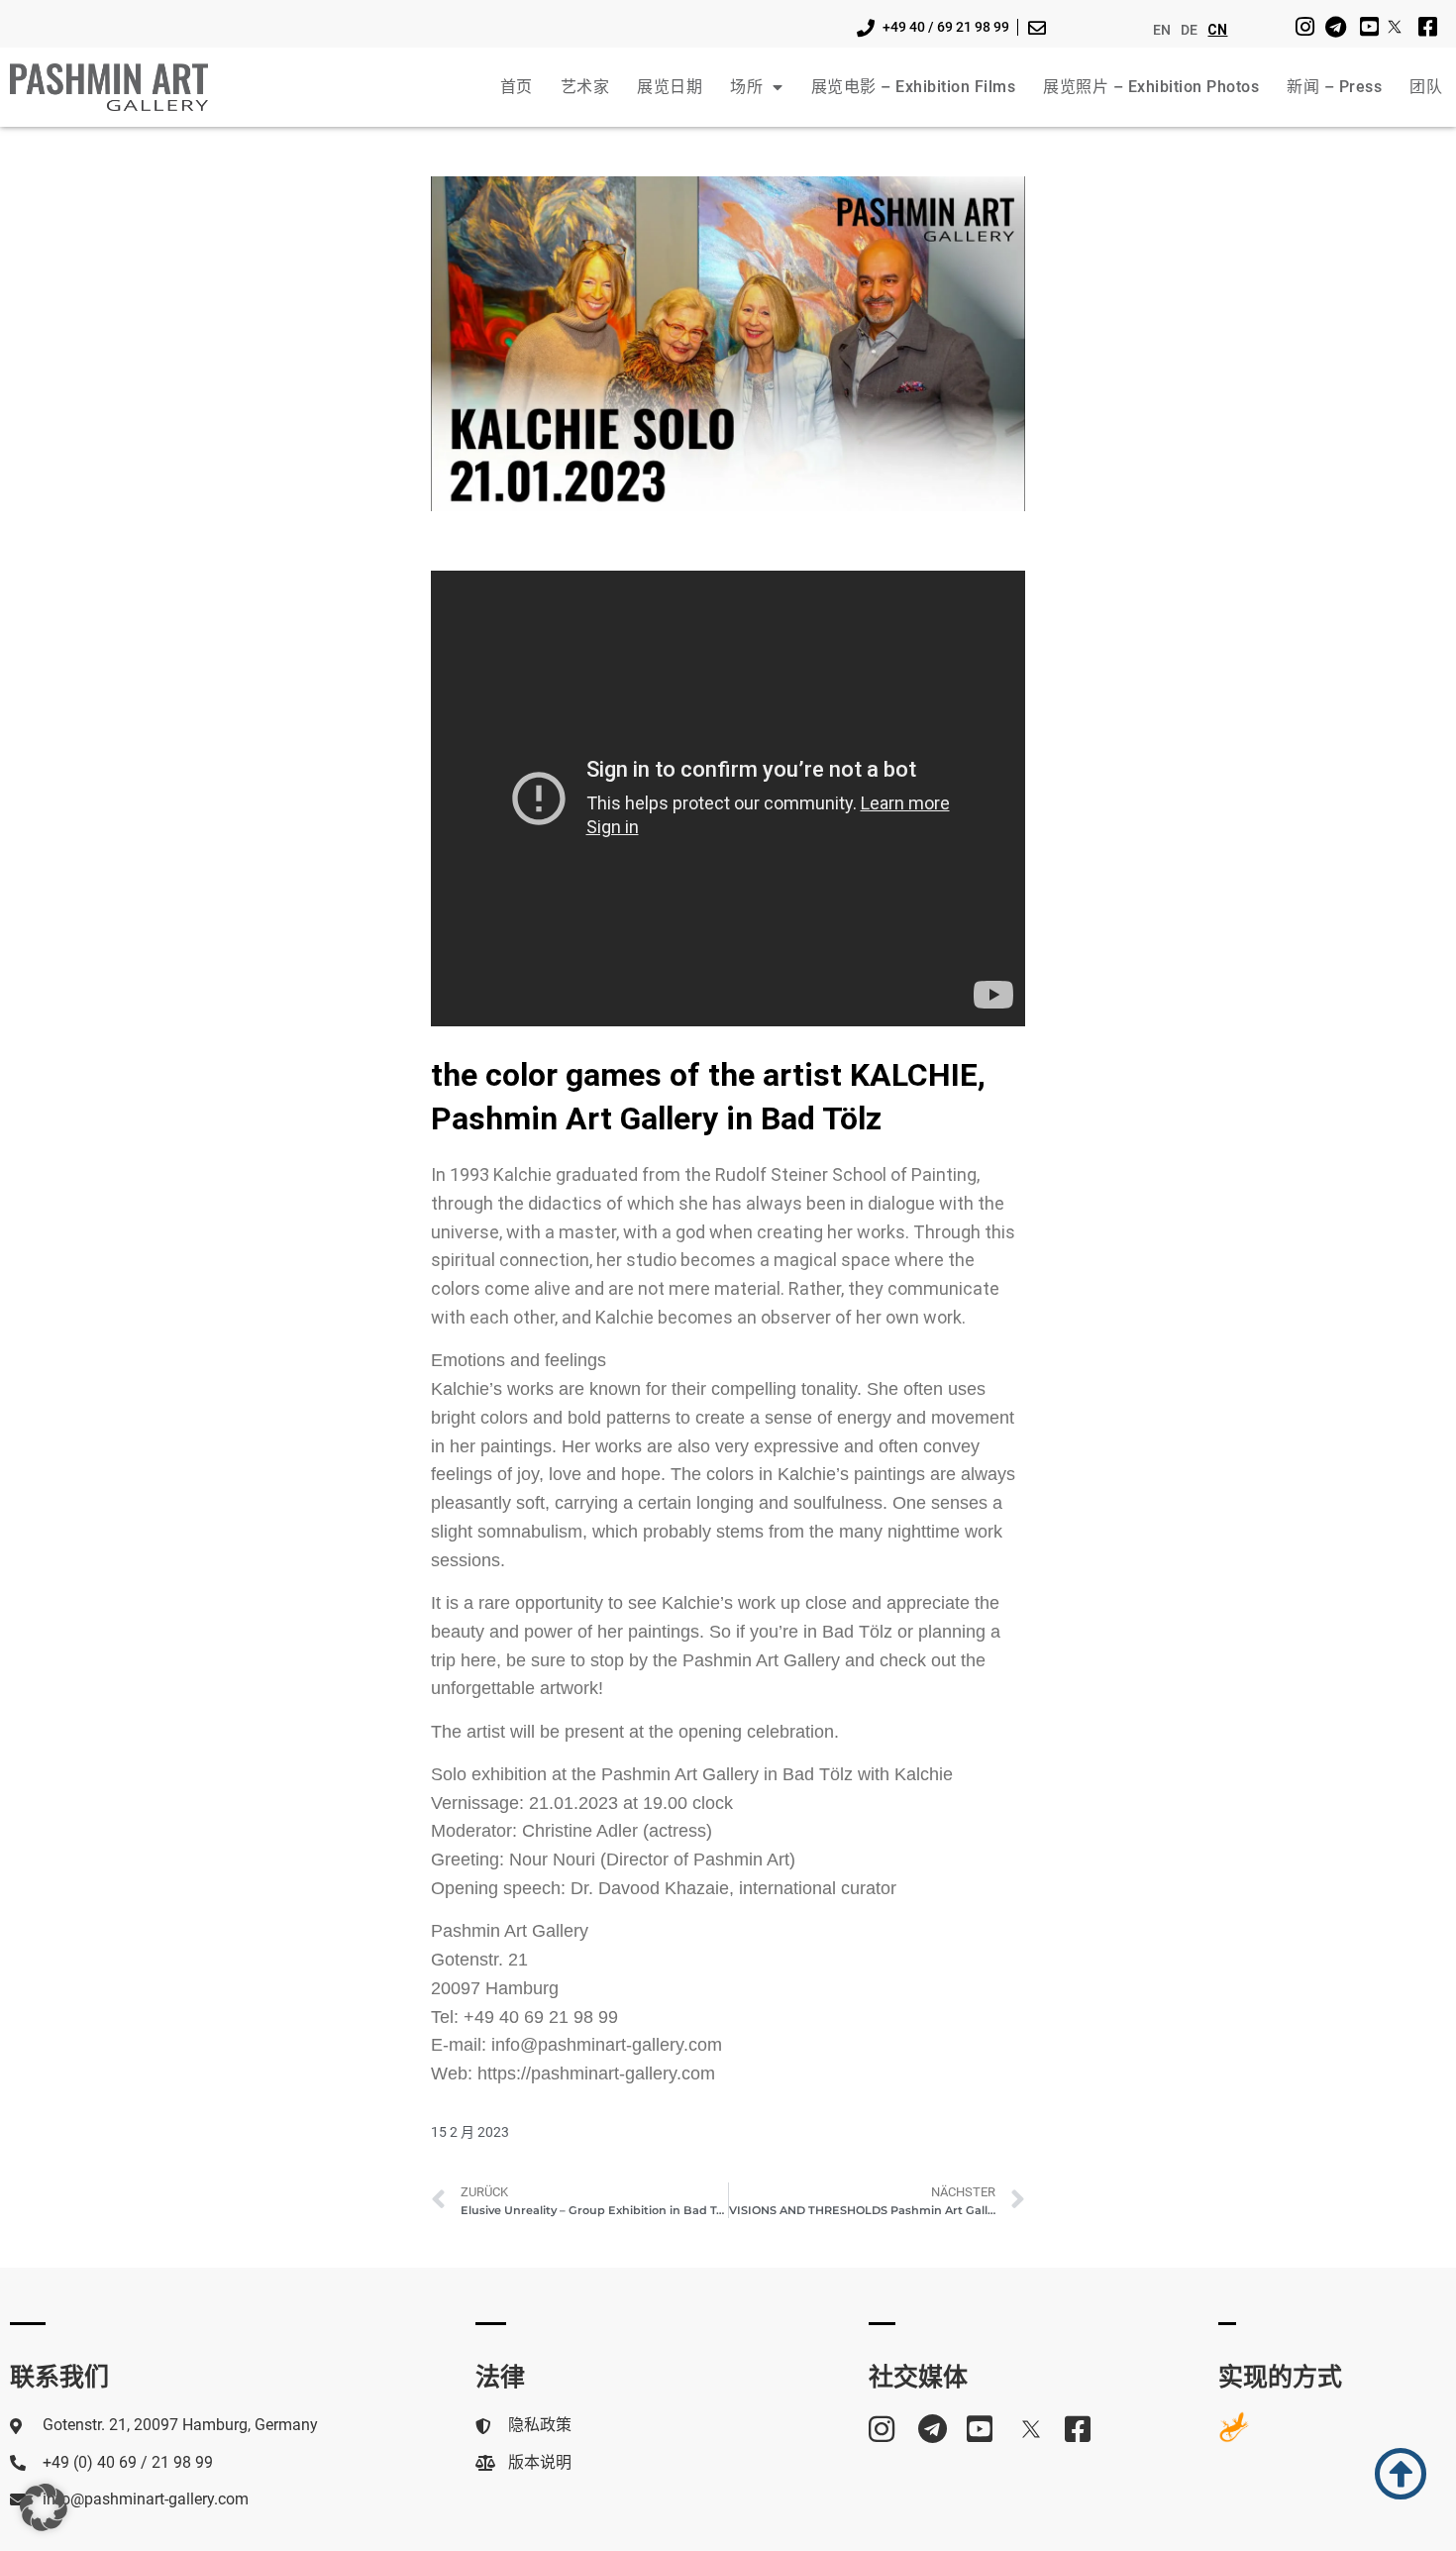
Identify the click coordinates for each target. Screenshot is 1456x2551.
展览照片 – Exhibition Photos (1151, 87)
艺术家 (585, 87)
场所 (746, 87)
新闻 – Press (1334, 87)
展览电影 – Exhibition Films (914, 87)
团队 (1426, 87)
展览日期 (670, 87)
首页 (517, 87)
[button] (44, 2507)
